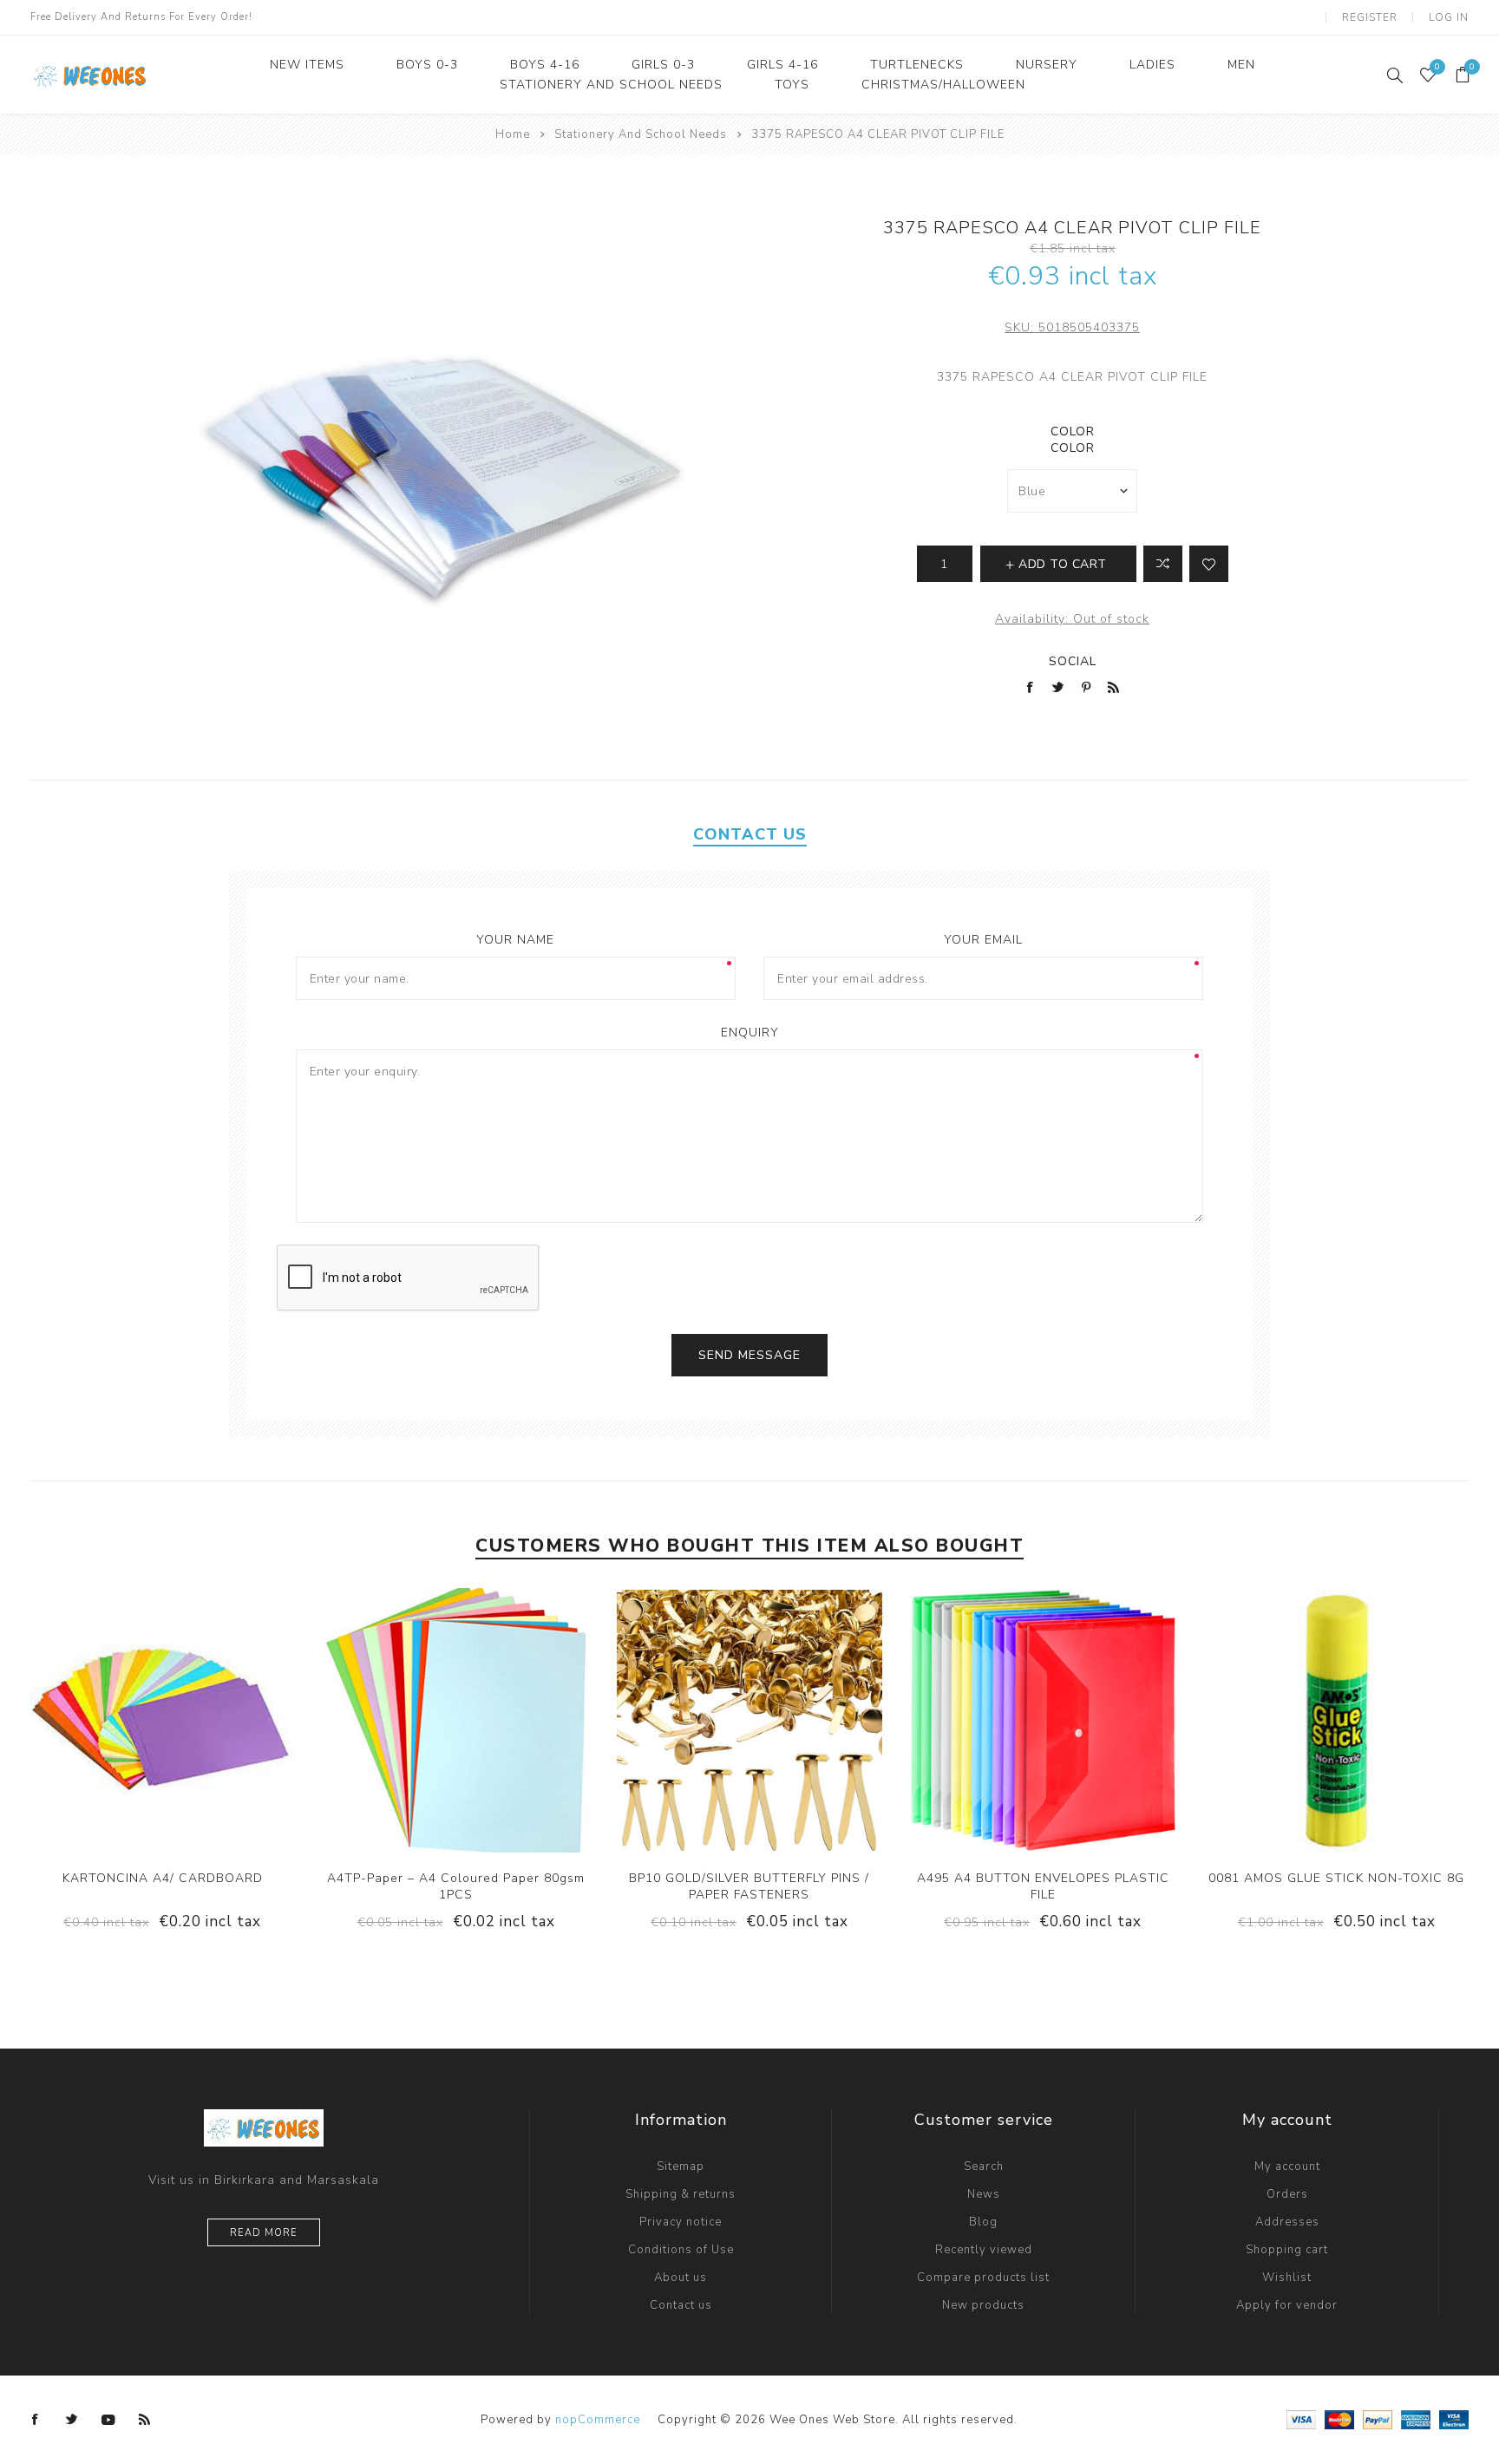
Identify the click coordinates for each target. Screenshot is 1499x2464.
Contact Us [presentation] (750, 834)
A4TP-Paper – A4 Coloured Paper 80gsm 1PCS (456, 1886)
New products (983, 2305)
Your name (515, 940)
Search (984, 2167)
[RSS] (145, 2420)
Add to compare (144, 1721)
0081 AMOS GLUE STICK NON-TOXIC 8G (1336, 1878)
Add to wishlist (1209, 564)
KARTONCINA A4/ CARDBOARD (163, 1878)
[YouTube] (108, 2420)
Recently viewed (984, 2250)
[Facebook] (36, 2420)
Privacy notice (681, 2222)
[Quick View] (109, 1721)
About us (681, 2278)
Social (1073, 661)
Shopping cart (1287, 2250)
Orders (1287, 2194)
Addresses (1287, 2222)
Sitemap (681, 2167)
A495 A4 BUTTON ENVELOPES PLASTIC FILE (1043, 1886)
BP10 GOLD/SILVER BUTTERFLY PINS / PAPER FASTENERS (749, 1886)
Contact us (681, 2305)
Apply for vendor (1287, 2305)
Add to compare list (1163, 564)
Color (1073, 431)
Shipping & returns (681, 2194)
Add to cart (215, 1721)
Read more (264, 2233)
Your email (983, 940)
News (984, 2194)
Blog (983, 2222)
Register (1370, 17)
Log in (1449, 17)
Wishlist (1287, 2278)
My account (1287, 2167)
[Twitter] (72, 2420)
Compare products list (983, 2278)
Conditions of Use (681, 2250)
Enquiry (750, 1033)
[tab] (750, 834)
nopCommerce (598, 2420)
